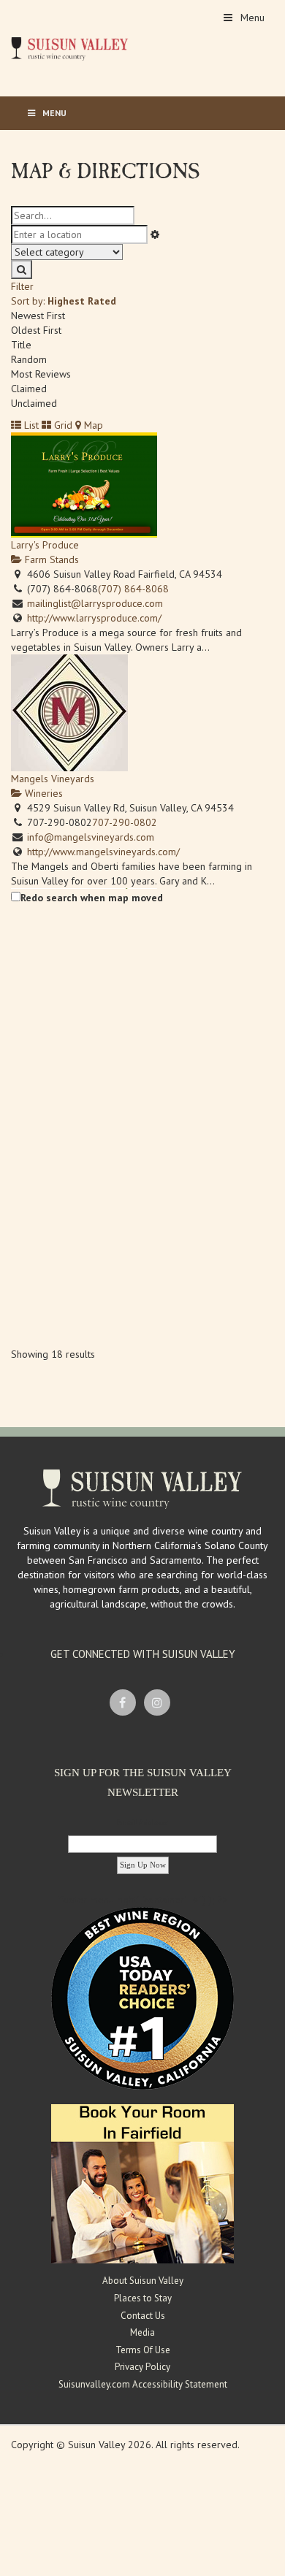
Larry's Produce (45, 545)
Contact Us (143, 2316)
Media (142, 2332)
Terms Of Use (143, 2350)
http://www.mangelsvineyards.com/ (103, 852)
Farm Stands (50, 559)
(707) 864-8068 (133, 589)
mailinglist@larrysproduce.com (95, 603)
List (30, 425)
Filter (22, 286)
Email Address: (142, 1822)
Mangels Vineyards (53, 779)
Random (29, 359)
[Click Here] (142, 2183)
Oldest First (36, 330)
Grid (62, 425)
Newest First (38, 316)
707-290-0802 (125, 822)
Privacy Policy (142, 2367)
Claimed (29, 389)
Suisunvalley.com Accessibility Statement (143, 2384)
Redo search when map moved (92, 898)
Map (92, 425)
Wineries (42, 793)
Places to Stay (143, 2298)
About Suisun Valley (143, 2281)
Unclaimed (34, 403)
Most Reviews (41, 374)
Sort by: (64, 301)
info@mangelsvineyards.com (91, 837)
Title (21, 345)
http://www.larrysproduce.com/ (94, 618)
